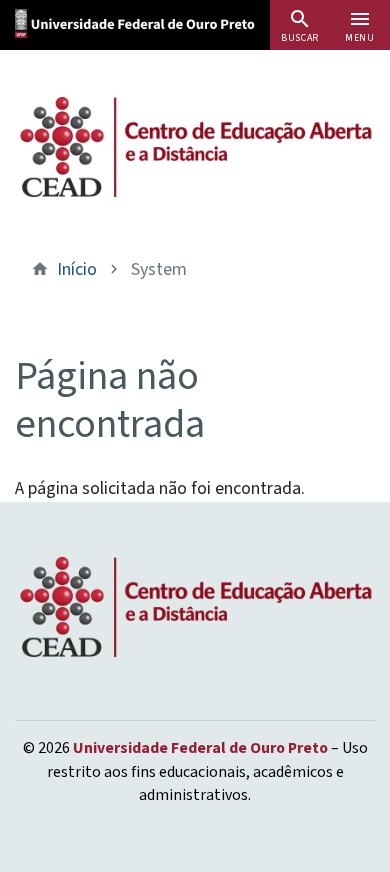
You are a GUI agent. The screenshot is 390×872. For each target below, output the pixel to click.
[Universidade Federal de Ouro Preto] (156, 21)
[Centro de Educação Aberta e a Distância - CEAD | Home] (195, 147)
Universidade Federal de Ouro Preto (200, 748)
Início (77, 269)
